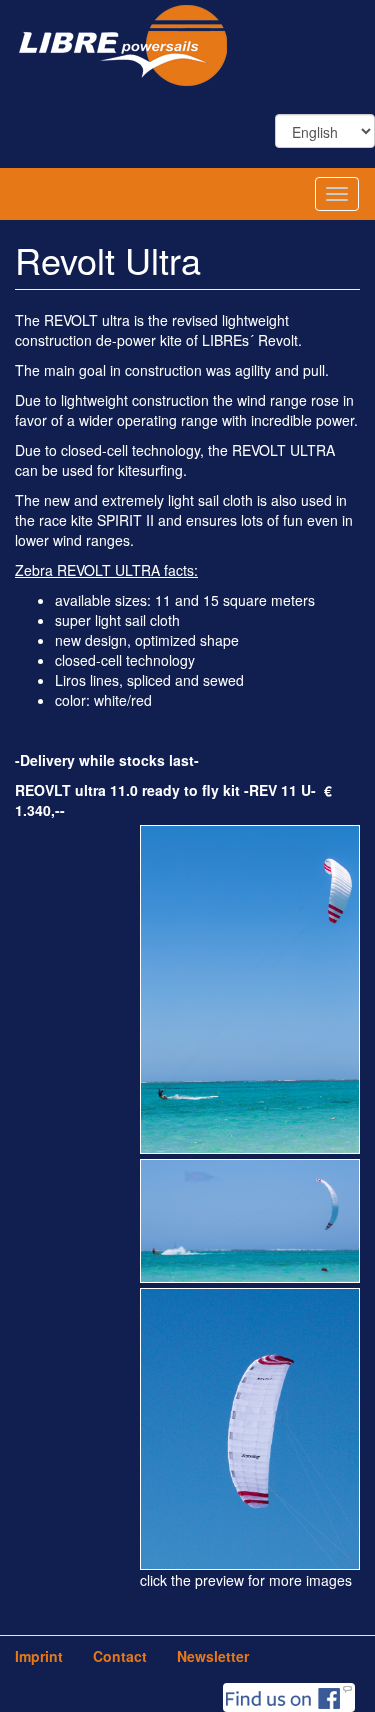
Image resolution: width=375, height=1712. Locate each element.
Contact (120, 1656)
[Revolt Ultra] (250, 984)
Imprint (39, 1656)
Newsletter (213, 1656)
